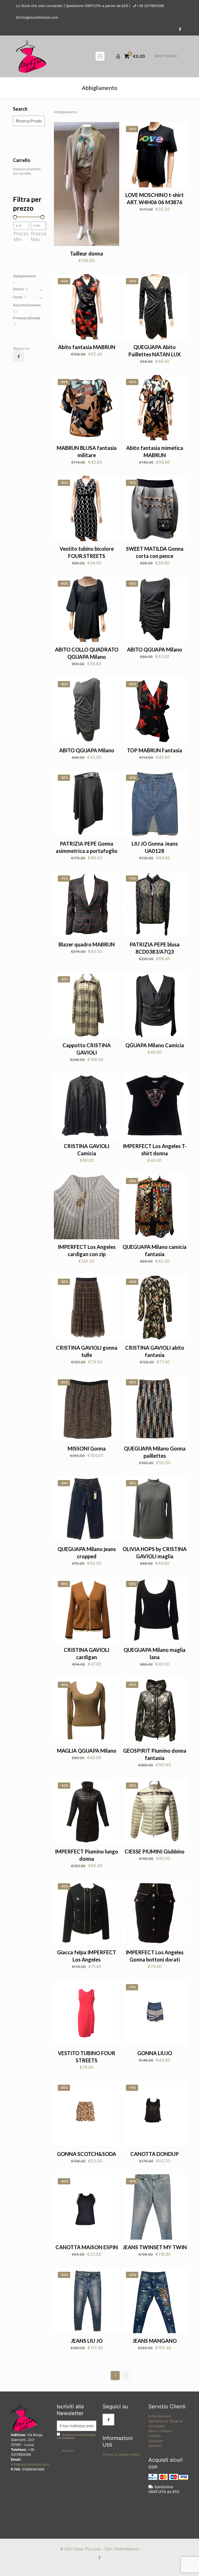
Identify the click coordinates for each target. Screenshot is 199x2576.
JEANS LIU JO (87, 2341)
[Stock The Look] (31, 56)
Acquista (155, 2441)
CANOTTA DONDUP (155, 2154)
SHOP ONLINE (166, 56)
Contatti (155, 2446)
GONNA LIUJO (155, 2053)
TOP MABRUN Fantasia (155, 750)
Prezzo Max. (38, 236)
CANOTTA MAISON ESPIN (87, 2247)
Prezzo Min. (21, 236)
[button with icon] (19, 356)
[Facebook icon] (180, 29)
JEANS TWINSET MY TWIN (155, 2247)
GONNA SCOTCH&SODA (87, 2154)
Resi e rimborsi (160, 2431)
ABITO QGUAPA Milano (155, 649)
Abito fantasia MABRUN (87, 347)
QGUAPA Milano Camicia (155, 1045)
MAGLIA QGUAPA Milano (87, 1751)
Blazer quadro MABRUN (87, 944)
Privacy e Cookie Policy (121, 2454)
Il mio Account (160, 2416)
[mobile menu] (100, 56)
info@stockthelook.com (39, 17)
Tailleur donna (87, 253)
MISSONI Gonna (87, 1448)
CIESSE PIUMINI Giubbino (155, 1851)
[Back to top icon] (174, 2565)
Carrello (155, 2436)
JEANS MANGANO (155, 2341)
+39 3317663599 (150, 6)
